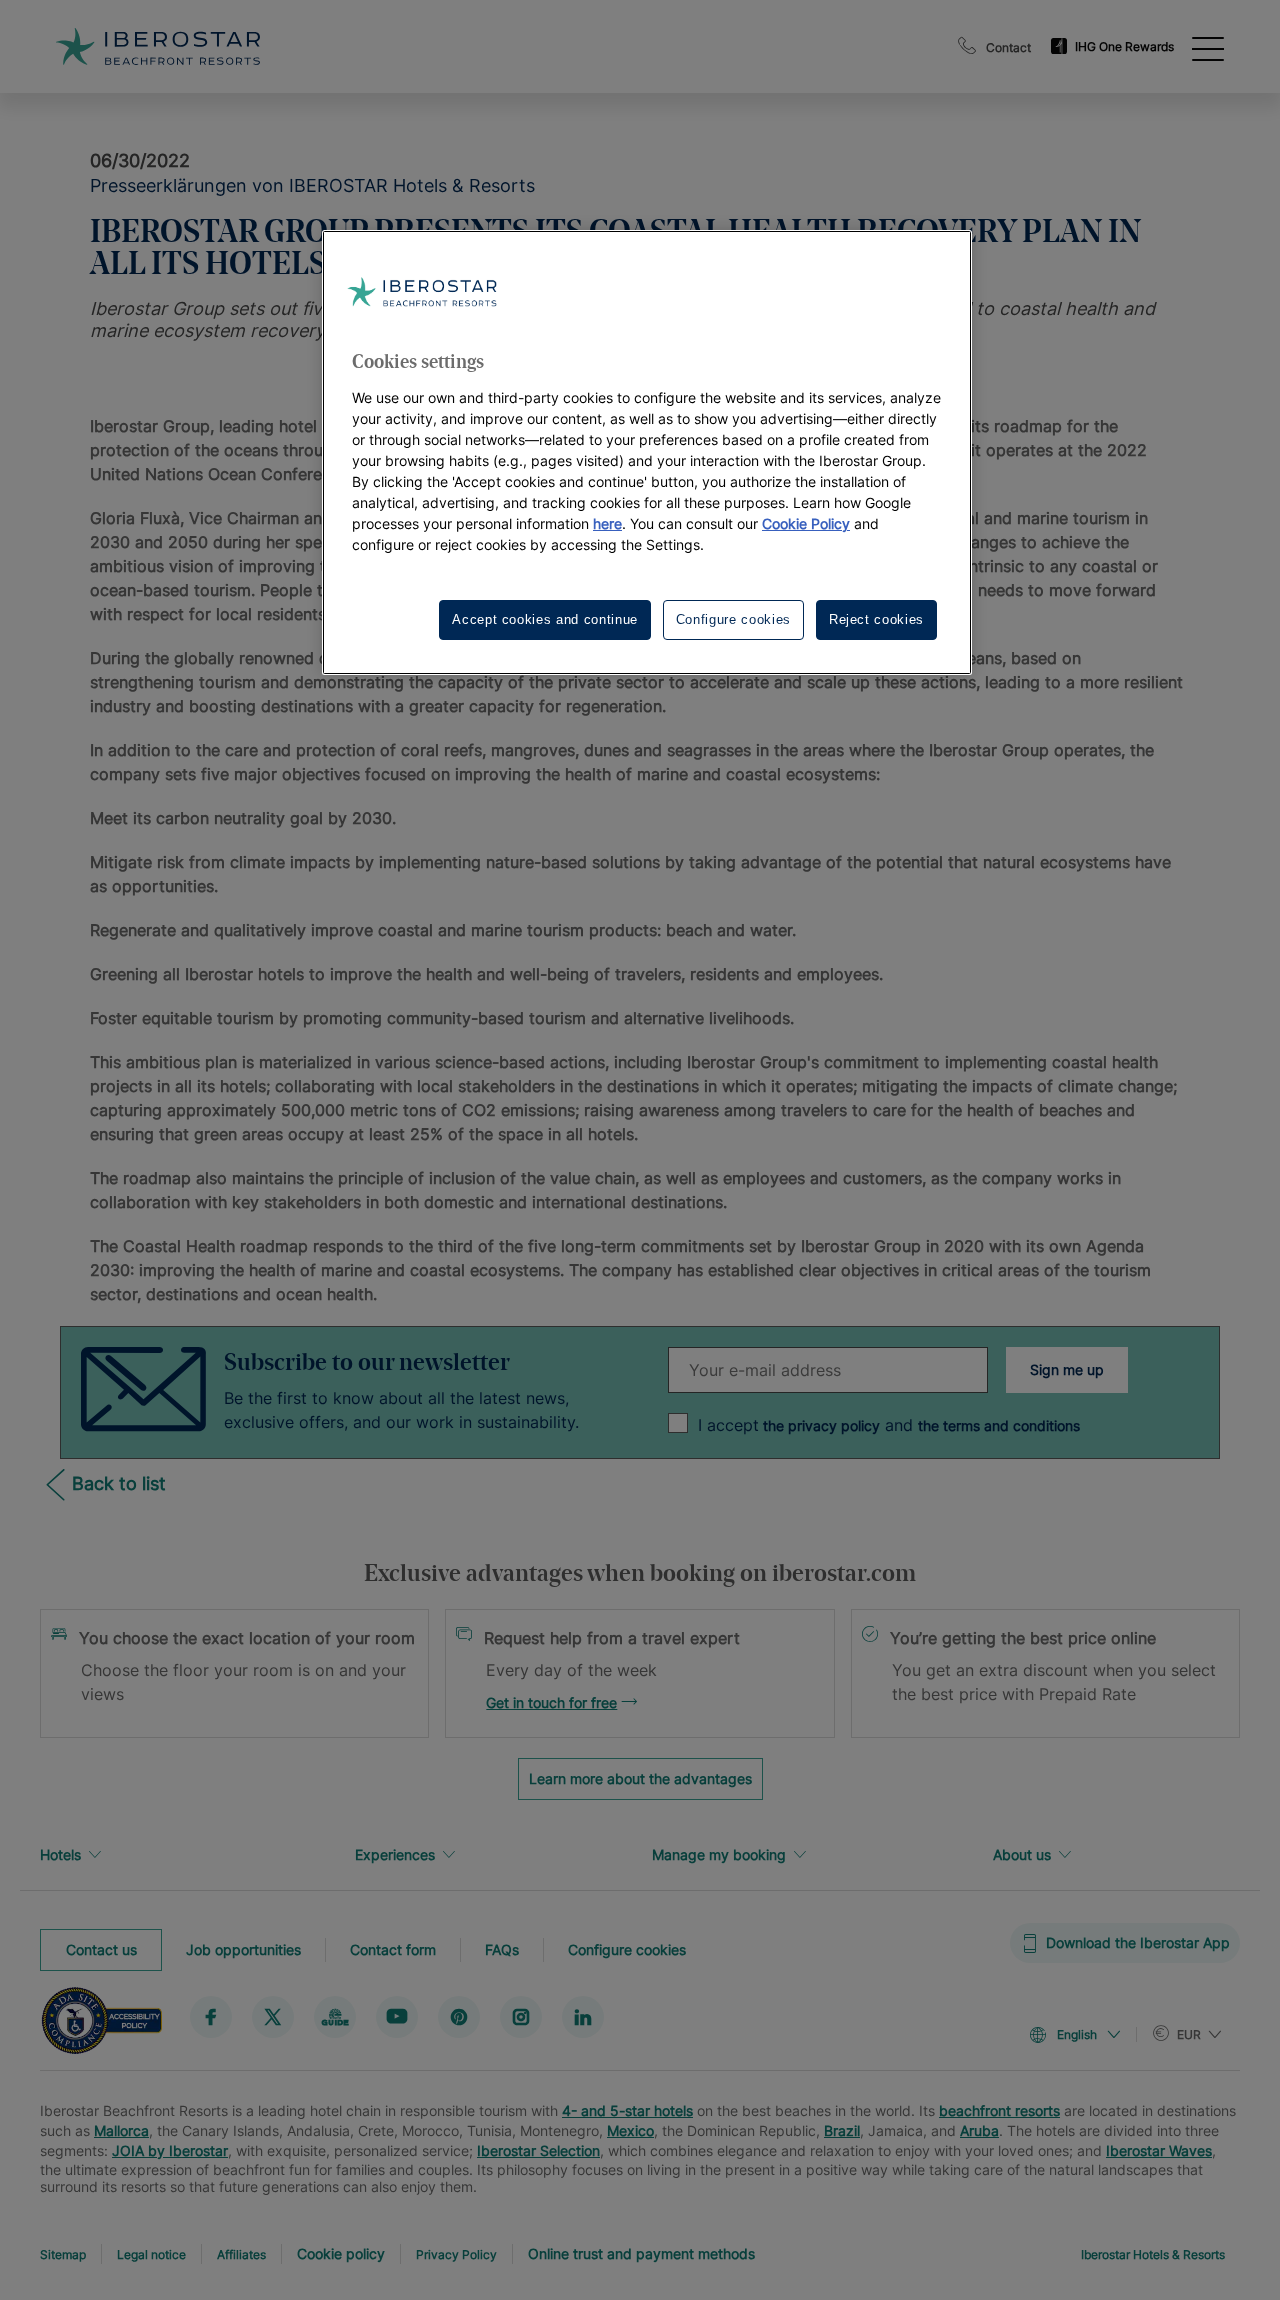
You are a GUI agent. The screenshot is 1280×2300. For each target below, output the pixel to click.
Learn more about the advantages (640, 1778)
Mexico (630, 2130)
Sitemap (63, 2254)
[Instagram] (521, 2016)
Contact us (101, 1948)
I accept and (889, 1425)
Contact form (393, 1948)
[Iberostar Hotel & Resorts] (158, 46)
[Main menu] (1208, 47)
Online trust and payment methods (641, 2253)
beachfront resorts (999, 2110)
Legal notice (151, 2254)
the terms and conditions (999, 1425)
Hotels (60, 1854)
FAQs (502, 1948)
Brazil (842, 2130)
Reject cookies (876, 619)
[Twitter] (273, 2016)
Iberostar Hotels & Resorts (1153, 2254)
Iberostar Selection (538, 2150)
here (607, 523)
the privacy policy (819, 1425)
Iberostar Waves (1159, 2150)
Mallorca (121, 2130)
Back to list (119, 1483)
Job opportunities (243, 1948)
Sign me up (1067, 1369)
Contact (1008, 47)
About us (1022, 1854)
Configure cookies (627, 1948)
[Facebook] (211, 2016)
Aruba (979, 2130)
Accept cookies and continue (545, 619)
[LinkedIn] (583, 2016)
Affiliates (241, 2254)
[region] (647, 452)
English (1077, 2034)
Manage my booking (719, 1854)
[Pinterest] (459, 2016)
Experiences (395, 1854)
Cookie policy (341, 2253)
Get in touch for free (551, 1702)
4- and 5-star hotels (627, 2110)
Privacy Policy (456, 2254)
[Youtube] (397, 2016)
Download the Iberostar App (1138, 1942)
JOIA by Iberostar (170, 2150)
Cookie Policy (806, 523)
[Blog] (335, 2016)
